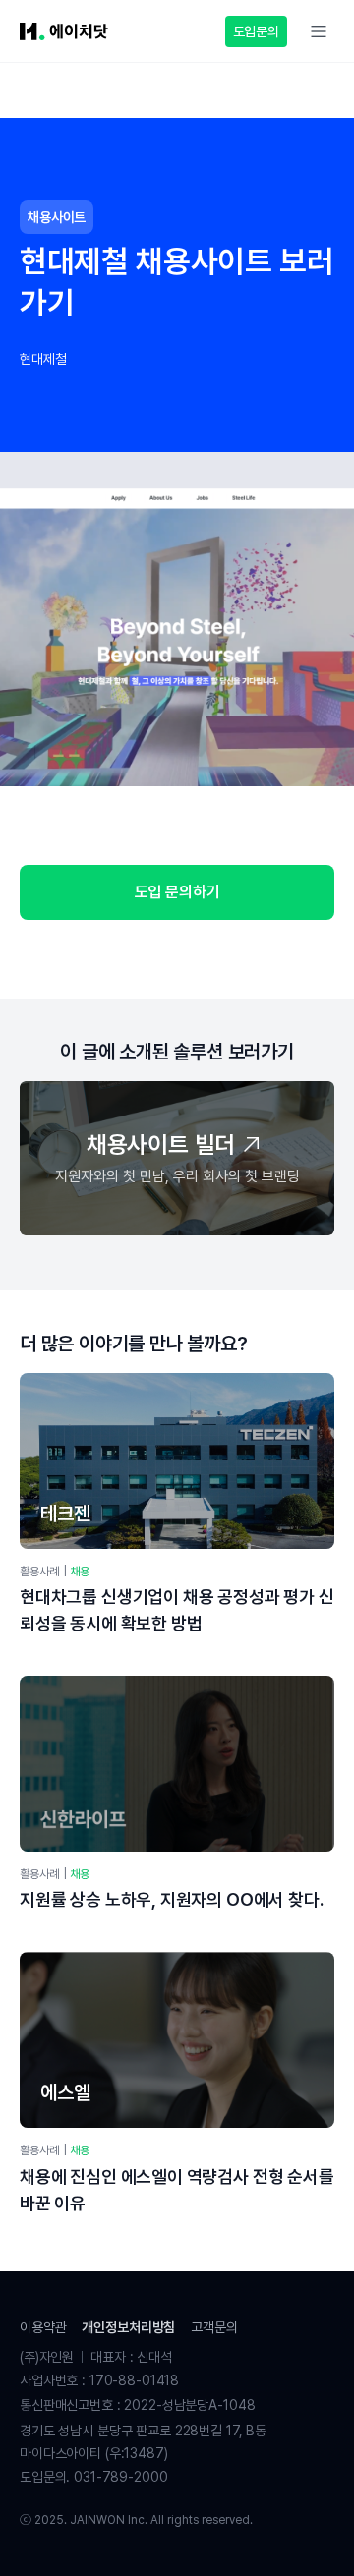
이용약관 (43, 2327)
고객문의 (214, 2327)
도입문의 (256, 31)
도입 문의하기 (177, 892)
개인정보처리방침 (128, 2327)
